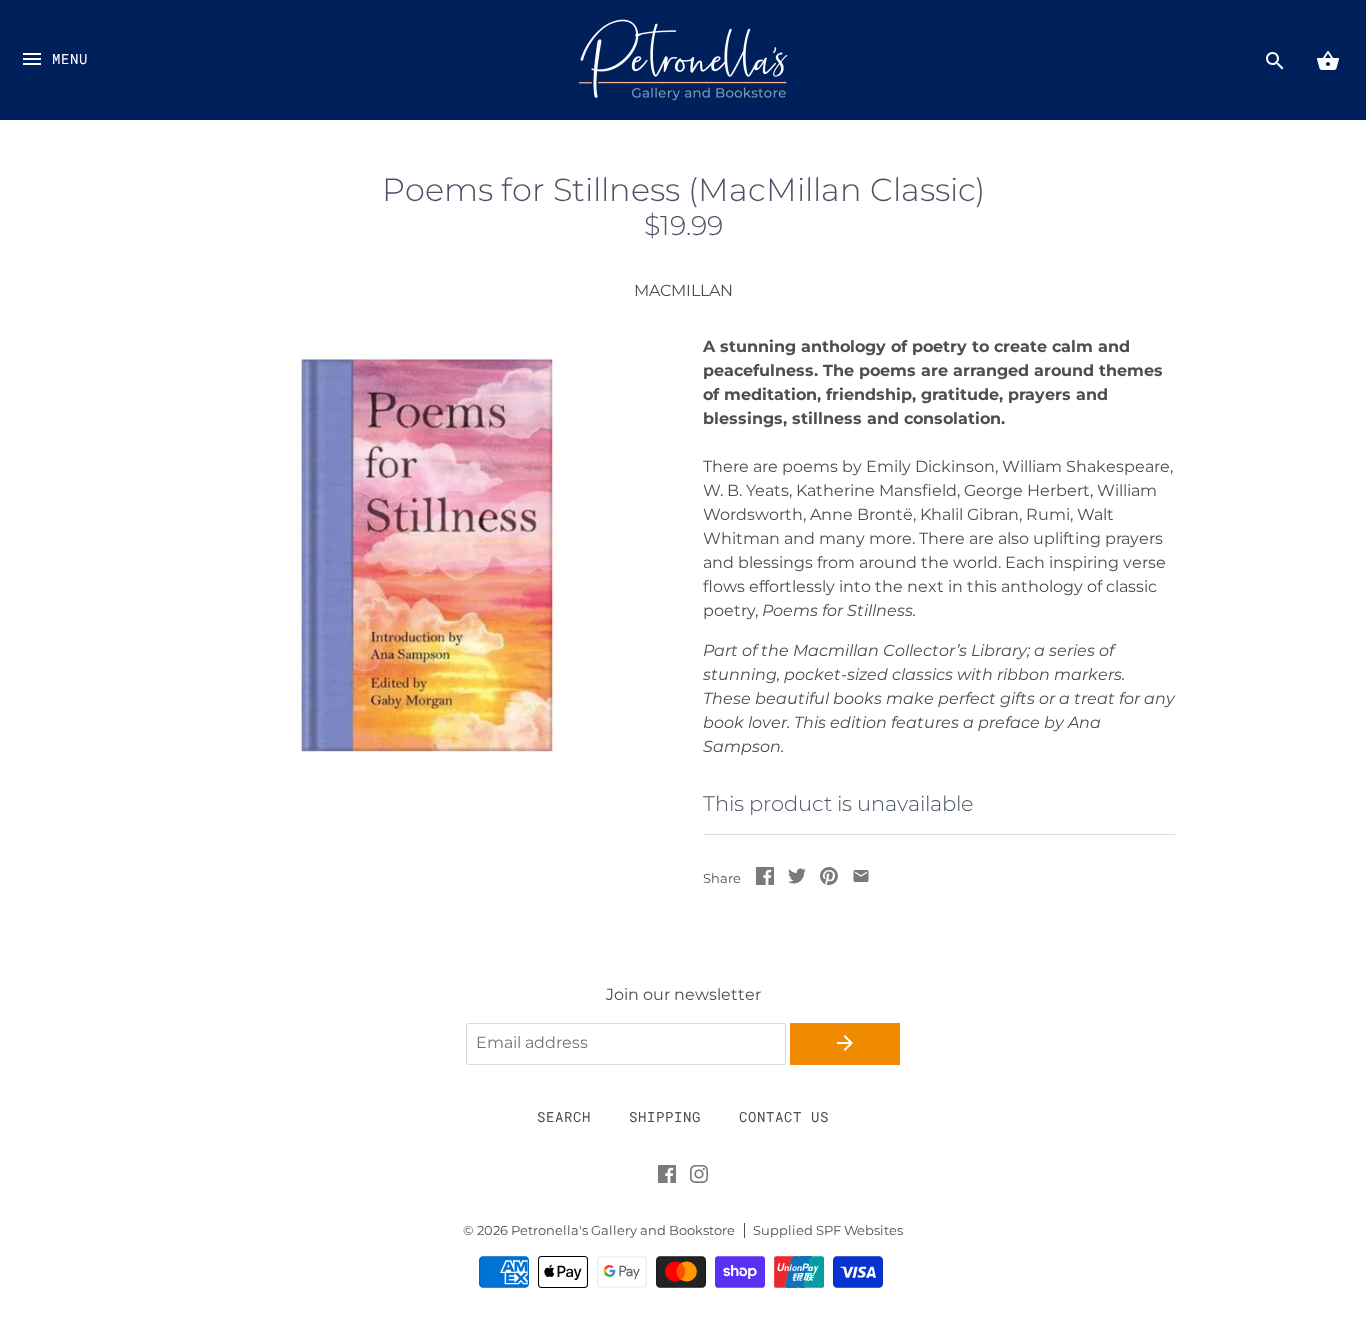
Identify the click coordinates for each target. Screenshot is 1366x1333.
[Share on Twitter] (797, 879)
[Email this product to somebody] (861, 879)
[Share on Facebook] (765, 879)
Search (564, 1116)
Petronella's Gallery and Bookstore (623, 1230)
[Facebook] (667, 1178)
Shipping (665, 1116)
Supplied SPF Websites (828, 1230)
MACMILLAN (683, 290)
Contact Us (784, 1116)
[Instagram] (699, 1178)
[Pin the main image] (829, 879)
